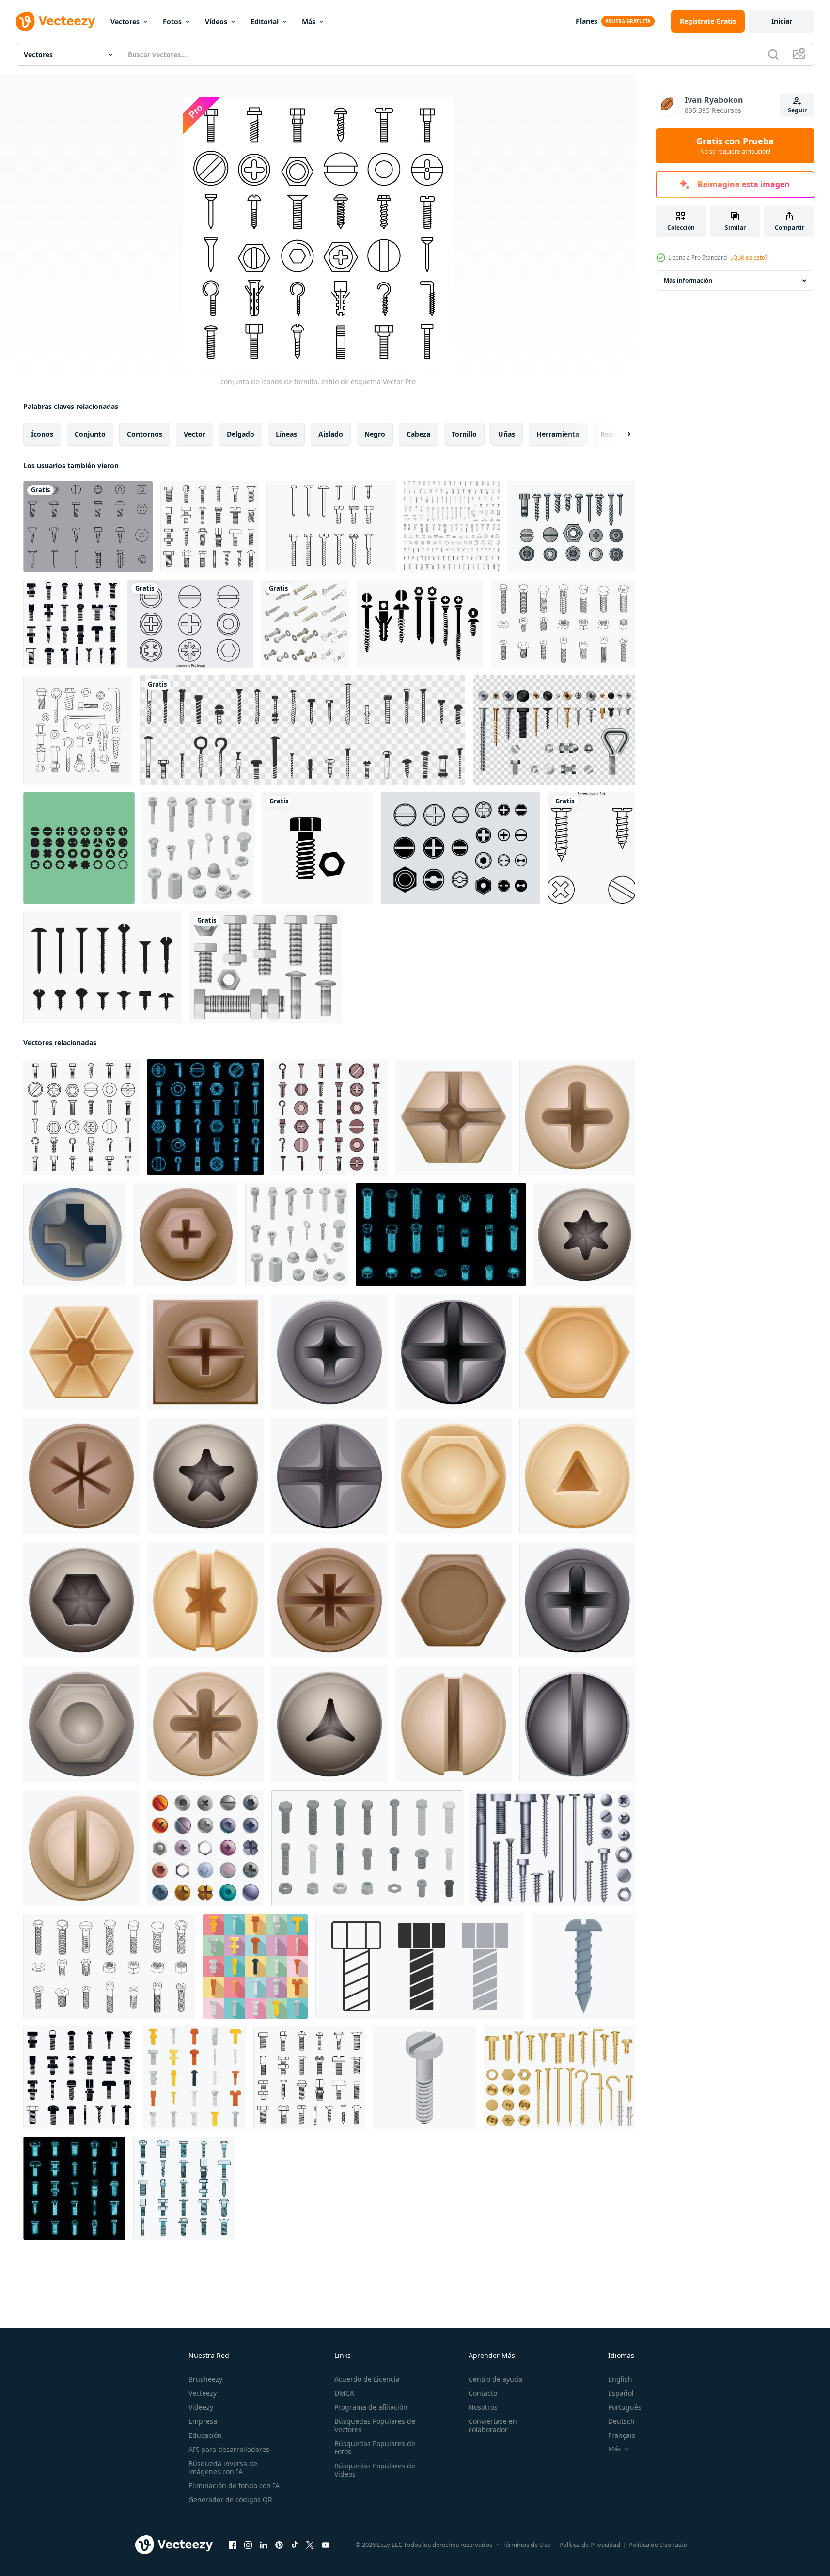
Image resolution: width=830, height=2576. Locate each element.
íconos (42, 434)
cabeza (418, 434)
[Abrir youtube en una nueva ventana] (326, 2545)
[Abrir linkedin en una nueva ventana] (264, 2545)
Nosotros (483, 2407)
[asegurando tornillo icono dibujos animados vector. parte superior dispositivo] (454, 1476)
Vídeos (216, 22)
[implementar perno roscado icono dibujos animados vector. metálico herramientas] (584, 1234)
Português (625, 2407)
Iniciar (782, 21)
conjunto (90, 434)
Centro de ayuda (495, 2379)
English (620, 2379)
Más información (688, 280)
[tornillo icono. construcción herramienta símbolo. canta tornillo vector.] (420, 1966)
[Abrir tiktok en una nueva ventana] (295, 2545)
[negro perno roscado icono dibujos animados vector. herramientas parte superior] (454, 1352)
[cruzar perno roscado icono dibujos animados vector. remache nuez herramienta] (454, 1117)
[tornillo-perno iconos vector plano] (329, 1117)
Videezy (201, 2407)
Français (622, 2435)
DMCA (344, 2393)
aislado (331, 434)
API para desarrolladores (229, 2449)
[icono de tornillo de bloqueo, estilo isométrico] (424, 2078)
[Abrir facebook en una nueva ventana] (233, 2545)
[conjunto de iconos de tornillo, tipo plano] (255, 1966)
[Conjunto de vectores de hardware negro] (420, 624)
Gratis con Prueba (735, 146)
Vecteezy (203, 2393)
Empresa (203, 2421)
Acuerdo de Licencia (367, 2379)
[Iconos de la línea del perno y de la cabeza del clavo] (190, 624)
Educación (205, 2435)
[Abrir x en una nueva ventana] (310, 2545)
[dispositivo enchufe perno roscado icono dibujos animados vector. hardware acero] (205, 1724)
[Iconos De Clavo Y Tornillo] (88, 526)
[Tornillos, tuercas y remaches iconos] (571, 526)
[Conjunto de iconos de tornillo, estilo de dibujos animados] (205, 1848)
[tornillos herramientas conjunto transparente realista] (554, 730)
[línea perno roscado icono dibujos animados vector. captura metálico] (81, 1848)
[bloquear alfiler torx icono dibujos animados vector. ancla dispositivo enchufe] (81, 1600)
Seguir (797, 110)
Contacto (483, 2393)
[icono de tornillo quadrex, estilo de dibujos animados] (75, 1234)
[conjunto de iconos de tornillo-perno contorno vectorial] (563, 624)
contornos (145, 434)
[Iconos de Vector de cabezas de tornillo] (79, 848)
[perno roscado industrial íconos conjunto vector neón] (74, 2188)
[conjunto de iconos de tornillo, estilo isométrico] (198, 848)
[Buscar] (773, 54)
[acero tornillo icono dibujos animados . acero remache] (584, 1966)
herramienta (558, 434)
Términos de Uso (527, 2545)
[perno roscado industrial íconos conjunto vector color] (184, 2188)
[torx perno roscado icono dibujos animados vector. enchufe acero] (205, 1476)
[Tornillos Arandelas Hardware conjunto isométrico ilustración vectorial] (305, 624)
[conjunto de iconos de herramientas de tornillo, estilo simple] (71, 624)
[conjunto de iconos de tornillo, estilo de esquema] (81, 1117)
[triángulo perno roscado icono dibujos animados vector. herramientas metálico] (329, 1724)
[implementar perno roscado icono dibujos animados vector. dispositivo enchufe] (186, 1234)
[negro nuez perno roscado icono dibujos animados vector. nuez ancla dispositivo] (577, 1600)
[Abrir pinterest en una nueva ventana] (279, 2545)
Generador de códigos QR (230, 2500)
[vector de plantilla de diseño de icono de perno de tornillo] (317, 848)
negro (375, 434)
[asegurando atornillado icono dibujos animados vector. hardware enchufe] (329, 1476)
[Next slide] (621, 434)
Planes (587, 21)
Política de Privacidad (590, 2545)
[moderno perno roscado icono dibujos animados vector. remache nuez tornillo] (81, 1352)
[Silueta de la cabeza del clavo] (102, 967)
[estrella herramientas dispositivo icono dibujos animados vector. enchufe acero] (329, 1600)
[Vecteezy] (55, 21)
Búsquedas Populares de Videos (375, 2470)
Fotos (172, 22)
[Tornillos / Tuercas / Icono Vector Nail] (460, 848)
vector (195, 434)
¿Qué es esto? (749, 258)
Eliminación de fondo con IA (234, 2486)
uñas (507, 434)
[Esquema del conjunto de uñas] (331, 526)
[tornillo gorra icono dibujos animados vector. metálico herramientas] (577, 1352)
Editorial (265, 22)
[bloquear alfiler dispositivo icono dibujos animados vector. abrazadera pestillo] (329, 1352)
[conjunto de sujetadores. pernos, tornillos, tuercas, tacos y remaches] (78, 730)
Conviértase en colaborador (493, 2425)
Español (621, 2393)
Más (309, 22)
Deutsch (621, 2421)
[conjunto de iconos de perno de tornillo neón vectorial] (205, 1117)
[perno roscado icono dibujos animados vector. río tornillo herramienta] (577, 1476)
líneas (286, 434)
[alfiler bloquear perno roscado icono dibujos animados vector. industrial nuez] (205, 1600)
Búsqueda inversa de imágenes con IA (223, 2467)
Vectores (125, 22)
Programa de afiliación (371, 2407)
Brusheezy (205, 2379)
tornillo (464, 434)
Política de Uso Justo (658, 2545)
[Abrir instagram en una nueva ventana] (248, 2545)
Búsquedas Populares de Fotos (375, 2448)
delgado (241, 434)
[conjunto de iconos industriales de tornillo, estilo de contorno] (210, 526)
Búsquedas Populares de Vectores (375, 2425)
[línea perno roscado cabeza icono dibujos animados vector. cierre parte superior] (577, 1724)
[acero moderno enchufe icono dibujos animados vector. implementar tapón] (81, 1724)
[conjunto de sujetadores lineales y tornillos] (452, 526)
